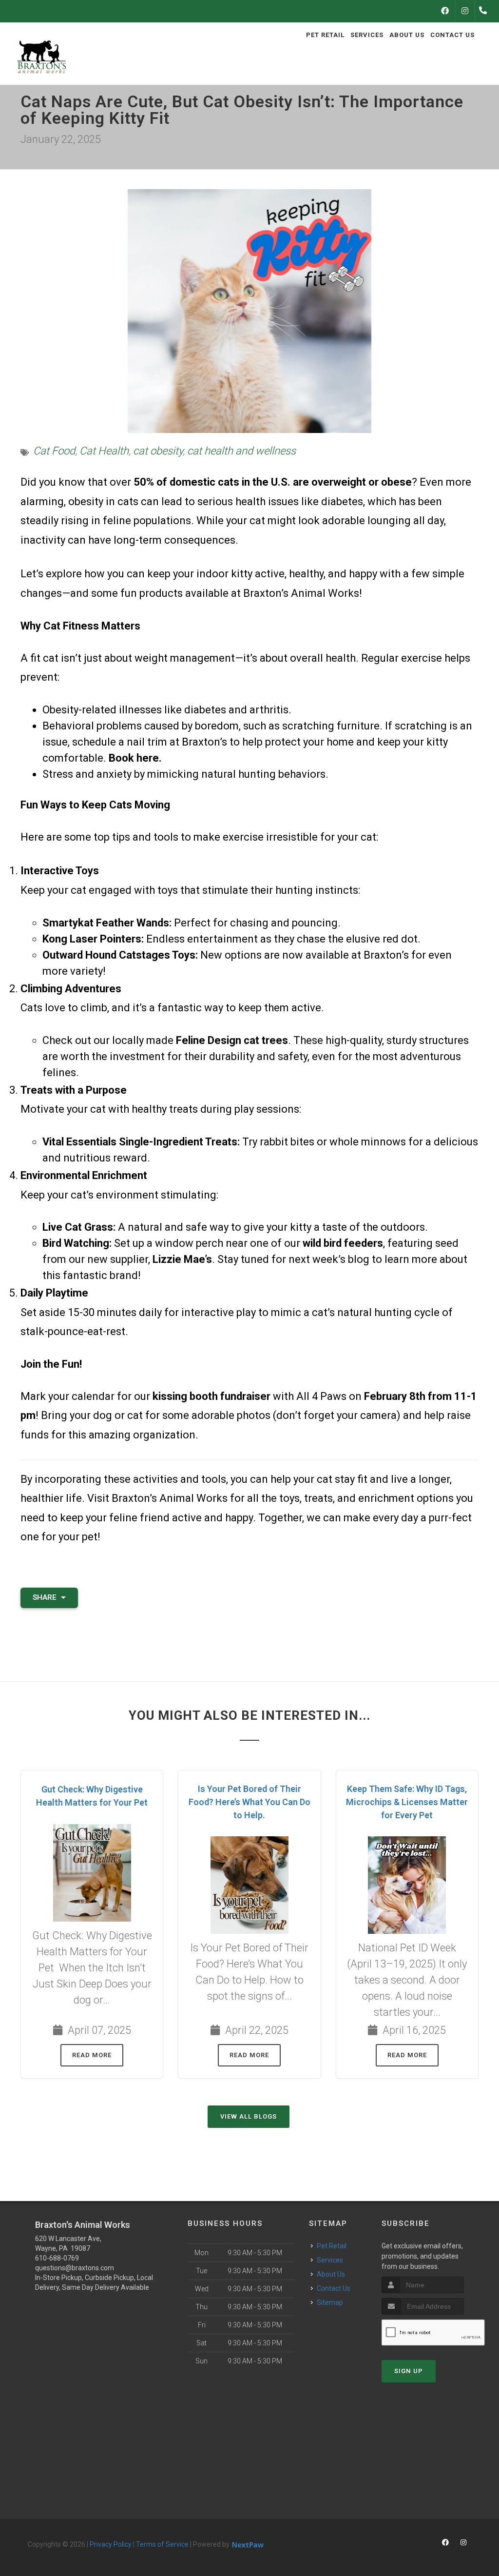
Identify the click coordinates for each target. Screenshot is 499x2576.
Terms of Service (162, 2544)
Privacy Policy (111, 2544)
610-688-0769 (57, 2258)
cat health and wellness (241, 451)
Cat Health (104, 451)
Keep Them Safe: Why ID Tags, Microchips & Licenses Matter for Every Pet (407, 1802)
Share (46, 1597)
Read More (92, 2055)
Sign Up (409, 2371)
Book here (134, 758)
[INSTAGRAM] (465, 11)
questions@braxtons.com (75, 2268)
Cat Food (54, 451)
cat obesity (158, 451)
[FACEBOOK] (445, 11)
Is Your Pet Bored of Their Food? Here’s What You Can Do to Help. (249, 1802)
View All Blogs (249, 2116)
